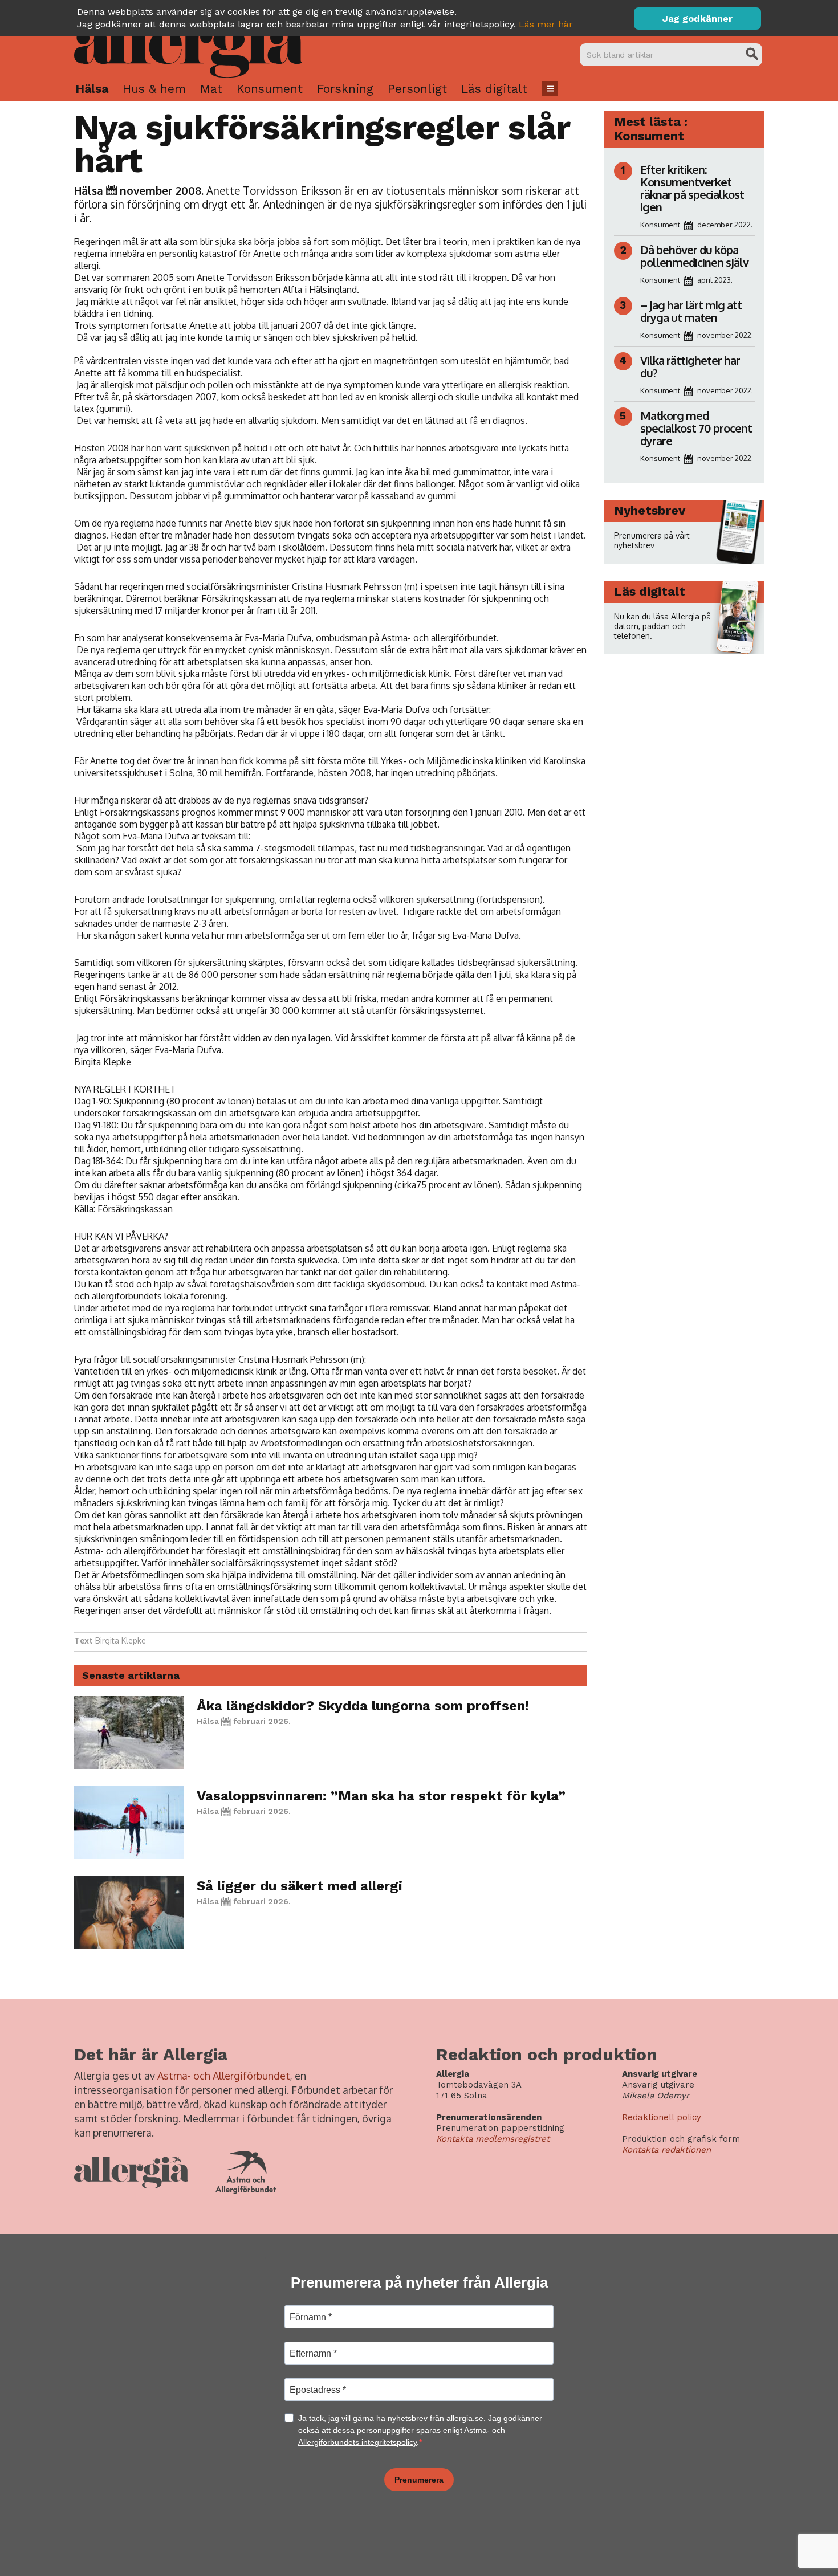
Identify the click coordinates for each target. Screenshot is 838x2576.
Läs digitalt (494, 89)
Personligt (417, 89)
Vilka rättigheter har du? (690, 366)
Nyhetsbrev (650, 510)
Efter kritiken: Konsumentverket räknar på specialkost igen (692, 188)
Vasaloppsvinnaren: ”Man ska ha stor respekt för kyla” (381, 1796)
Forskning (345, 89)
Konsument (270, 89)
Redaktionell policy (662, 2117)
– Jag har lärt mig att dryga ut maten (691, 311)
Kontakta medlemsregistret (493, 2139)
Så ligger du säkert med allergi (300, 1886)
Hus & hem (154, 89)
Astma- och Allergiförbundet (224, 2076)
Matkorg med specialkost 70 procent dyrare (696, 428)
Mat (211, 89)
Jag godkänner (697, 19)
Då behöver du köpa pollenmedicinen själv (695, 256)
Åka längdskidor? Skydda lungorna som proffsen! (363, 1706)
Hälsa (92, 89)
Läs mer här (546, 24)
